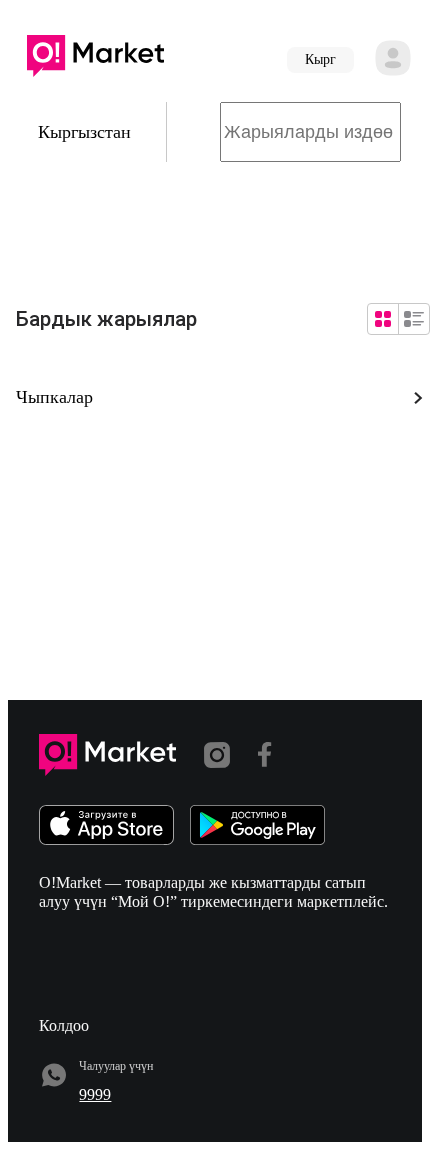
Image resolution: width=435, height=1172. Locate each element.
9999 (95, 1094)
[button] (95, 60)
